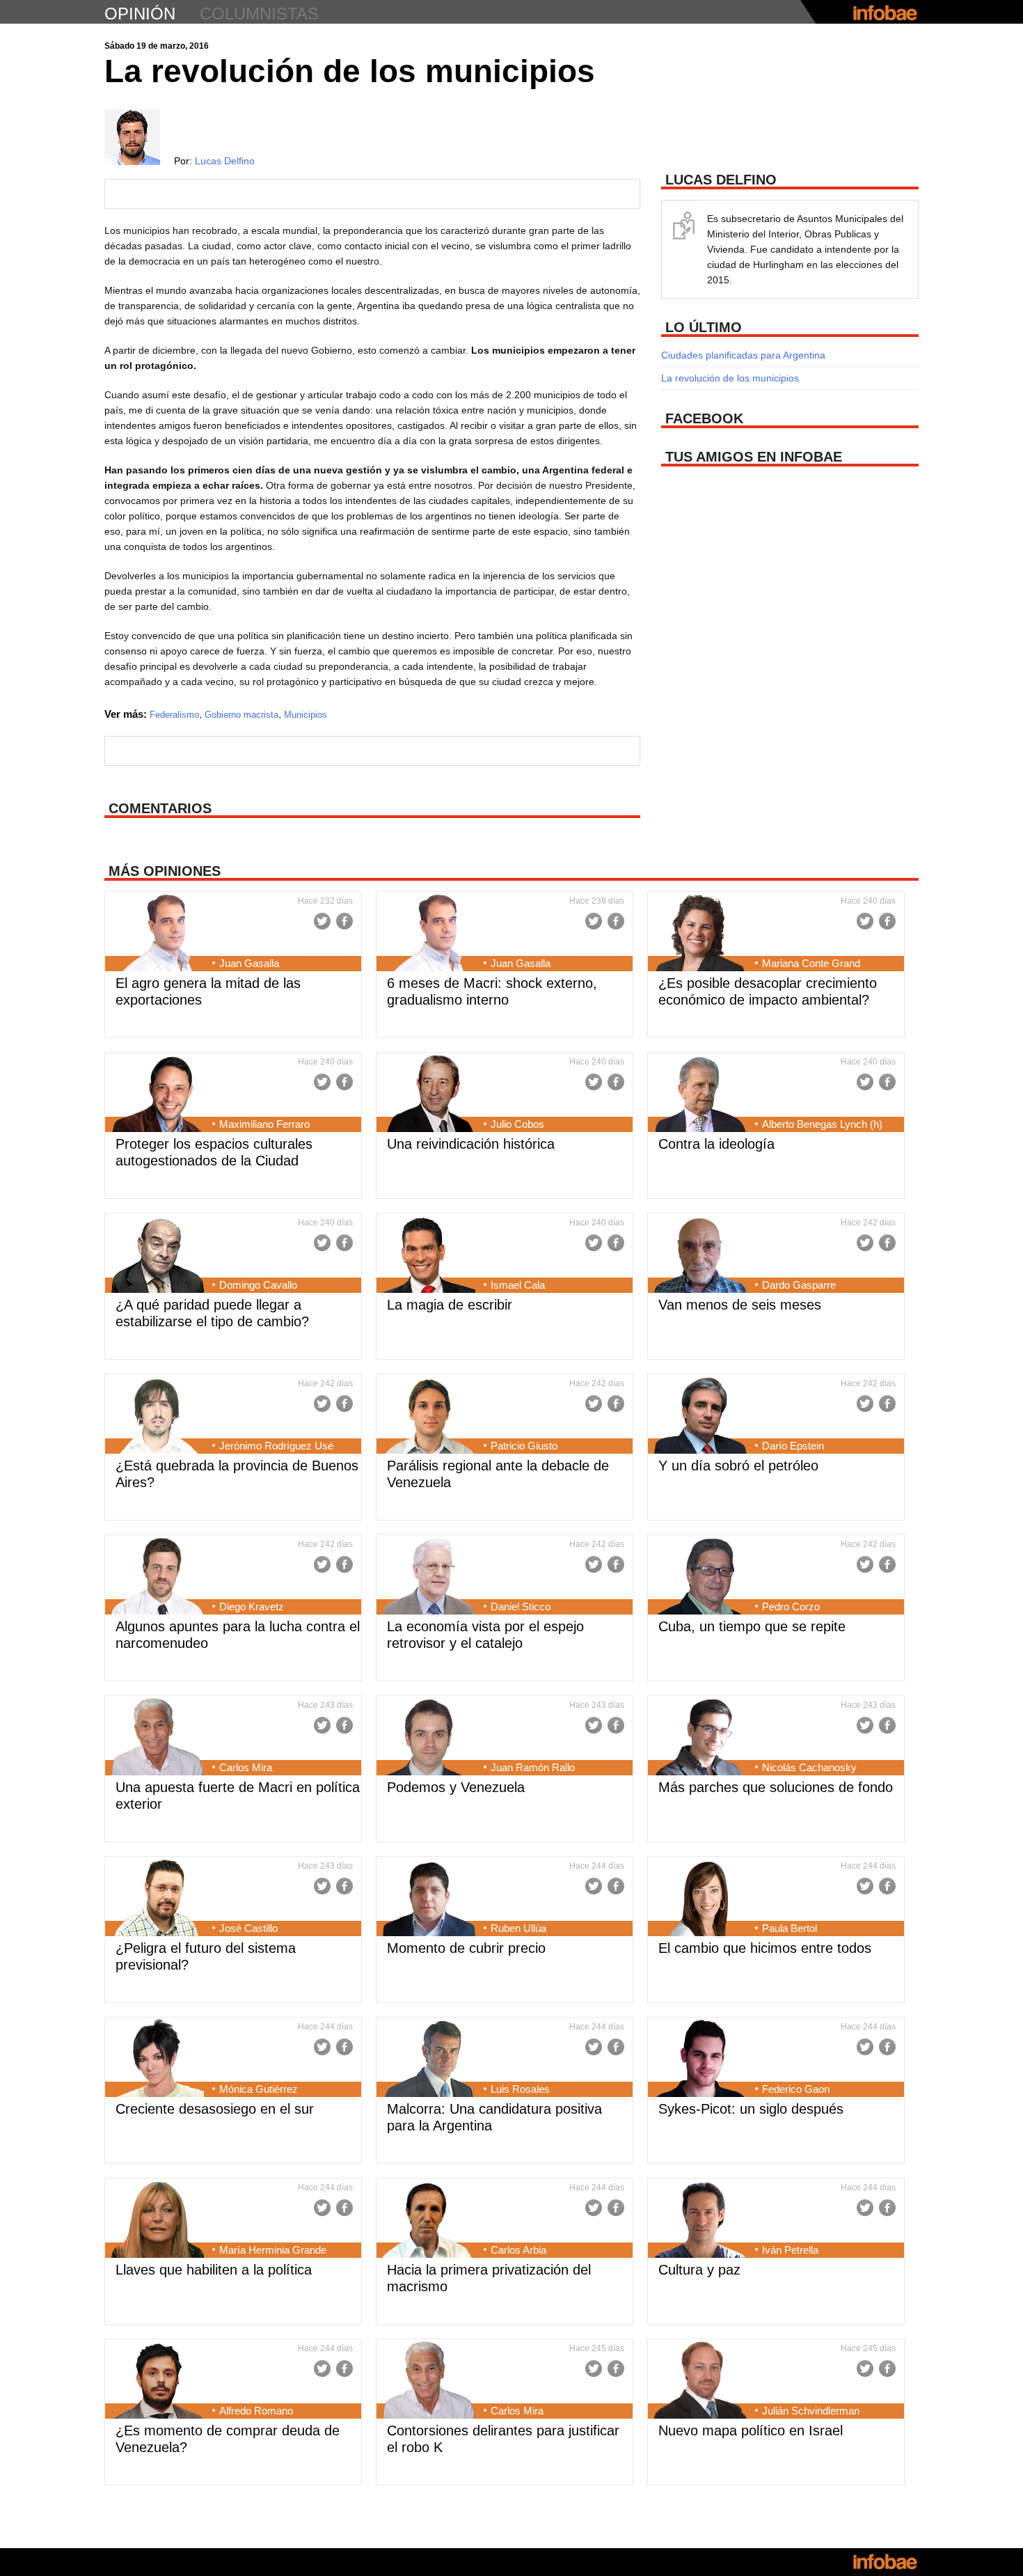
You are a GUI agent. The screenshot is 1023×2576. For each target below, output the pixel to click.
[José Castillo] (158, 1899)
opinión (140, 14)
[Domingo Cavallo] (158, 1256)
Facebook (344, 921)
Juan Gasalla (249, 963)
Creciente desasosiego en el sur (215, 2109)
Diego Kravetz (252, 1607)
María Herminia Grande (273, 2250)
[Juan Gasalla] (158, 934)
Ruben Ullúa (518, 1928)
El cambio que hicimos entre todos (765, 1948)
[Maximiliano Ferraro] (158, 1095)
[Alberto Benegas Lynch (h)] (700, 1095)
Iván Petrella (790, 2250)
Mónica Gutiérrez (259, 2089)
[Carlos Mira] (158, 1738)
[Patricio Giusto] (429, 1417)
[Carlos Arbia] (429, 2221)
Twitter (322, 921)
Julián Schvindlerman (811, 2411)
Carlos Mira (246, 1767)
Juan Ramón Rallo (533, 1767)
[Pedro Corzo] (700, 1578)
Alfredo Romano (256, 2411)
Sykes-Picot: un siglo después (751, 2109)
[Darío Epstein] (700, 1417)
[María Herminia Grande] (158, 2221)
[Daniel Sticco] (429, 1578)
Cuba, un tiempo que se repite (752, 1626)
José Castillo (248, 1928)
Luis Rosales (520, 2089)
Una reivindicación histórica (471, 1144)
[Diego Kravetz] (158, 1578)
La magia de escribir (450, 1305)
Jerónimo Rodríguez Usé (276, 1446)
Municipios (306, 715)
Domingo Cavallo (258, 1285)
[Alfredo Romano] (158, 2382)
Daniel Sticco (521, 1607)
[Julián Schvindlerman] (700, 2382)
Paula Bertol (790, 1928)
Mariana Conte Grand (811, 963)
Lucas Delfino (225, 161)
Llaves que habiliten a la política (214, 2270)
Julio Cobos (517, 1124)
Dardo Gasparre (799, 1285)
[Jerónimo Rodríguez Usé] (158, 1417)
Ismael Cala (518, 1285)
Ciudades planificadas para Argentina (743, 355)
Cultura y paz (699, 2270)
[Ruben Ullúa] (429, 1899)
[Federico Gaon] (700, 2060)
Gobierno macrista (241, 715)
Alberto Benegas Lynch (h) (822, 1124)
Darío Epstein (793, 1446)
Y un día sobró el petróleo (738, 1466)
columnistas (259, 14)
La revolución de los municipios (730, 378)
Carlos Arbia (518, 2250)
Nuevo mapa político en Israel (751, 2430)
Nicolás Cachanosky (809, 1767)
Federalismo (174, 715)
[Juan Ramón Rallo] (429, 1738)
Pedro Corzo (791, 1607)
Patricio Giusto (524, 1446)
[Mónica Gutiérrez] (158, 2060)
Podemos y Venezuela (456, 1787)
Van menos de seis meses (740, 1305)
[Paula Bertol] (700, 1899)
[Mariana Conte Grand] (700, 934)
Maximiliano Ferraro (264, 1124)
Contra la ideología (716, 1144)
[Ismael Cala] (429, 1256)
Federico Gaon (796, 2089)
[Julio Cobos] (429, 1095)
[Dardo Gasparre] (700, 1256)
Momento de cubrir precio (466, 1948)
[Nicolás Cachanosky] (700, 1738)
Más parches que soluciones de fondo (776, 1787)
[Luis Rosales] (429, 2060)
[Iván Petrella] (700, 2221)
